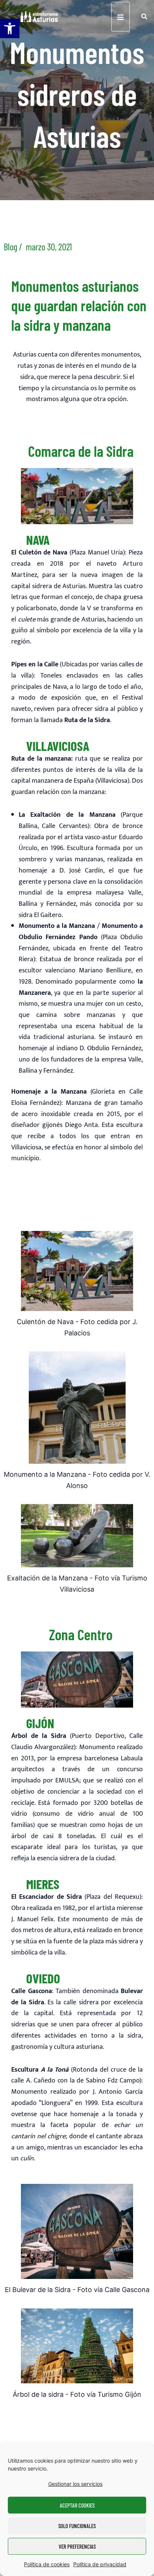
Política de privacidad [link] (100, 2564)
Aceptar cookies (77, 2505)
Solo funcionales (77, 2526)
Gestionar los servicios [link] (75, 2484)
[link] (10, 28)
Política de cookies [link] (47, 2564)
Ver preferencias (77, 2546)
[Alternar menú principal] (121, 17)
